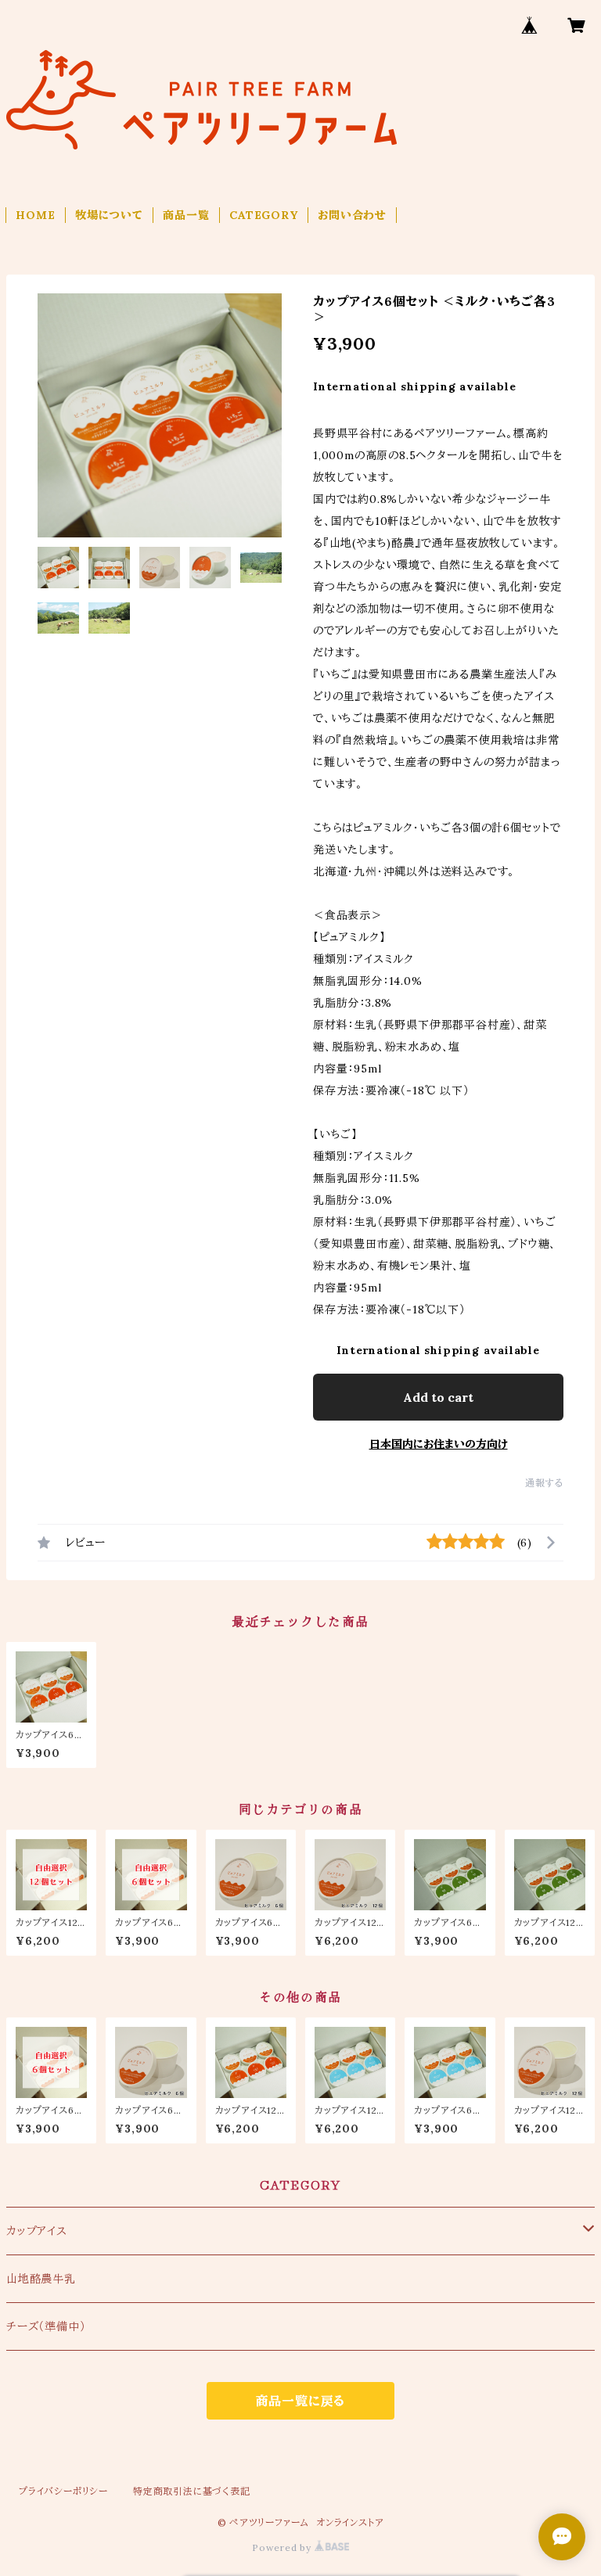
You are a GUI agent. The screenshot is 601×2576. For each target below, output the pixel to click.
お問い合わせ (352, 215)
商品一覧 (186, 215)
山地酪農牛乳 (41, 2279)
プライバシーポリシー (63, 2491)
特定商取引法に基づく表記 (192, 2491)
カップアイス (37, 2231)
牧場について (109, 215)
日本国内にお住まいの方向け (439, 1444)
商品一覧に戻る (301, 2401)
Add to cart (438, 1397)
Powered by (283, 2547)
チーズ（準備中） (46, 2326)
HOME (35, 215)
